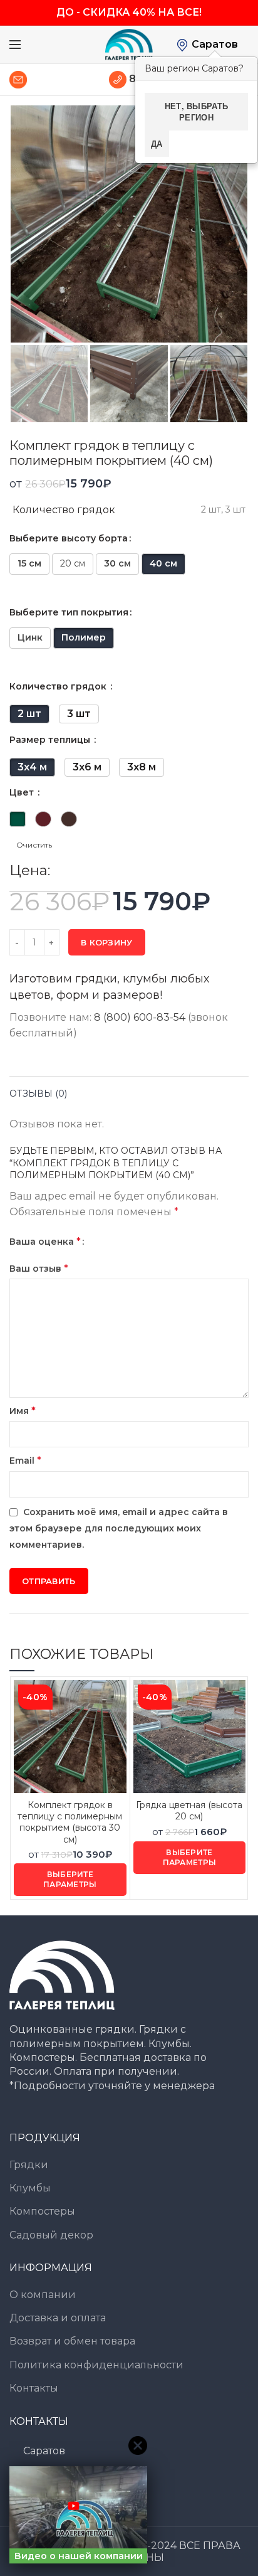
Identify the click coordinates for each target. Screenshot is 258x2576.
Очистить (34, 845)
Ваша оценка (45, 1241)
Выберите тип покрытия (69, 612)
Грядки (29, 2165)
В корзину (107, 942)
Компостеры (42, 2211)
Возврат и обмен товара (72, 2341)
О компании (43, 2295)
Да (157, 143)
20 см (73, 563)
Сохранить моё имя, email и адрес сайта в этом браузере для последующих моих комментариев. (119, 1528)
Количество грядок (59, 686)
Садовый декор (51, 2235)
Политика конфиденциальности (96, 2365)
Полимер (84, 637)
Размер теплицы (51, 740)
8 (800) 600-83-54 (140, 1017)
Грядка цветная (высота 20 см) (189, 1811)
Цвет (23, 792)
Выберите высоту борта (69, 538)
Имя (23, 1411)
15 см (29, 563)
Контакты (34, 2388)
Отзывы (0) (38, 1094)
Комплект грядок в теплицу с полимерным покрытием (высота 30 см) (70, 1822)
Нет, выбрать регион (197, 111)
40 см (163, 563)
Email (25, 1460)
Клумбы (30, 2188)
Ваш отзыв (39, 1268)
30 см (117, 563)
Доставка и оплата (58, 2318)
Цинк (30, 637)
